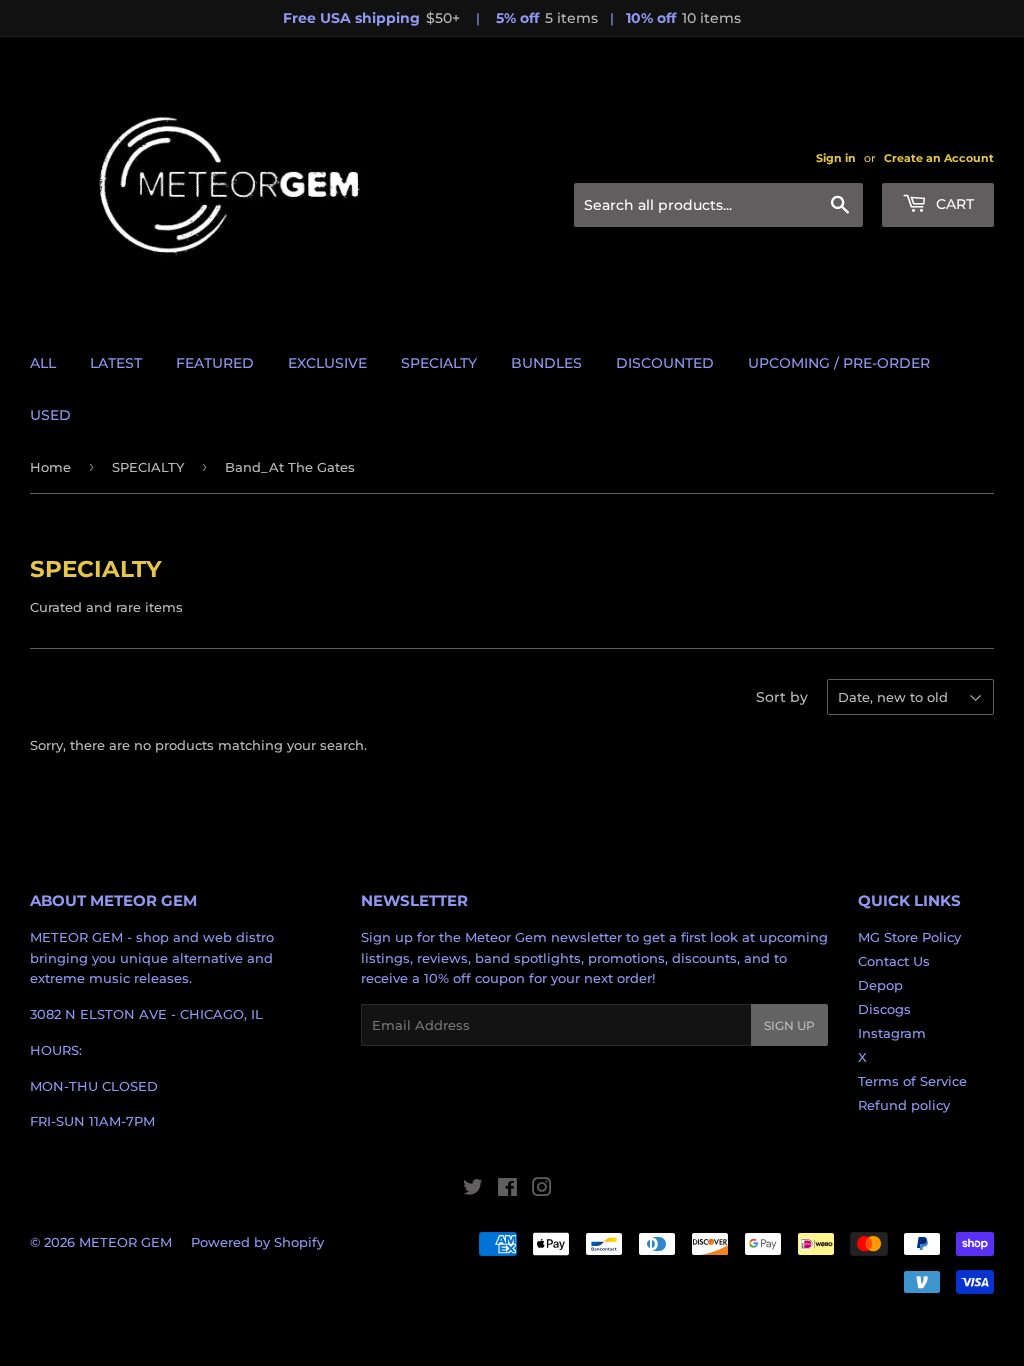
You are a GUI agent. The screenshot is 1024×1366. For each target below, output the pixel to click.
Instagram (892, 1033)
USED (50, 415)
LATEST (116, 363)
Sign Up (789, 1025)
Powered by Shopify (257, 1242)
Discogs (884, 1009)
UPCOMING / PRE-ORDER (839, 363)
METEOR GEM (125, 1242)
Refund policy (904, 1105)
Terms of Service (912, 1081)
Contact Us (894, 961)
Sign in (836, 158)
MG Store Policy (909, 937)
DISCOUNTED (665, 363)
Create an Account (939, 158)
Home (50, 467)
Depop (880, 985)
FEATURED (215, 363)
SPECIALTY (439, 363)
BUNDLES (546, 363)
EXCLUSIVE (327, 363)
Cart (953, 204)
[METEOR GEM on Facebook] (507, 1190)
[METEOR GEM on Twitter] (473, 1190)
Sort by (782, 697)
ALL (43, 363)
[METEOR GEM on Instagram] (542, 1190)
